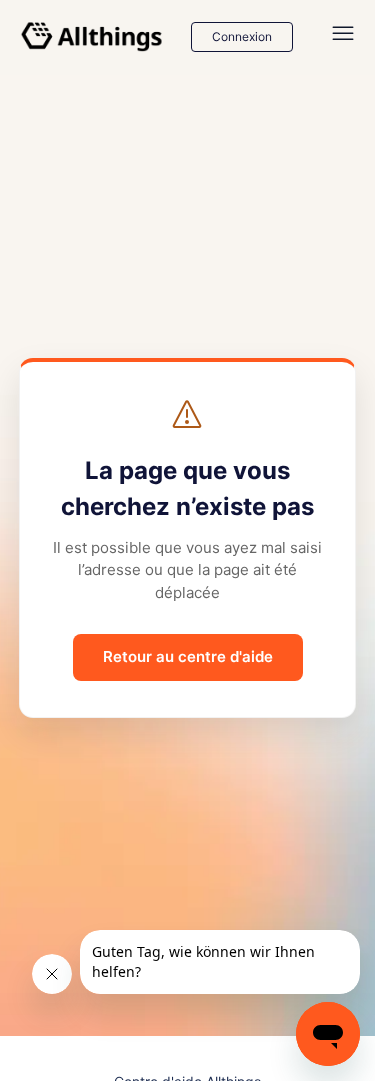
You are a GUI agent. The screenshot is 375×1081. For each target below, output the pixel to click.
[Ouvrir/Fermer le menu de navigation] (343, 37)
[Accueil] (92, 37)
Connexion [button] (242, 36)
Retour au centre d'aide (188, 656)
